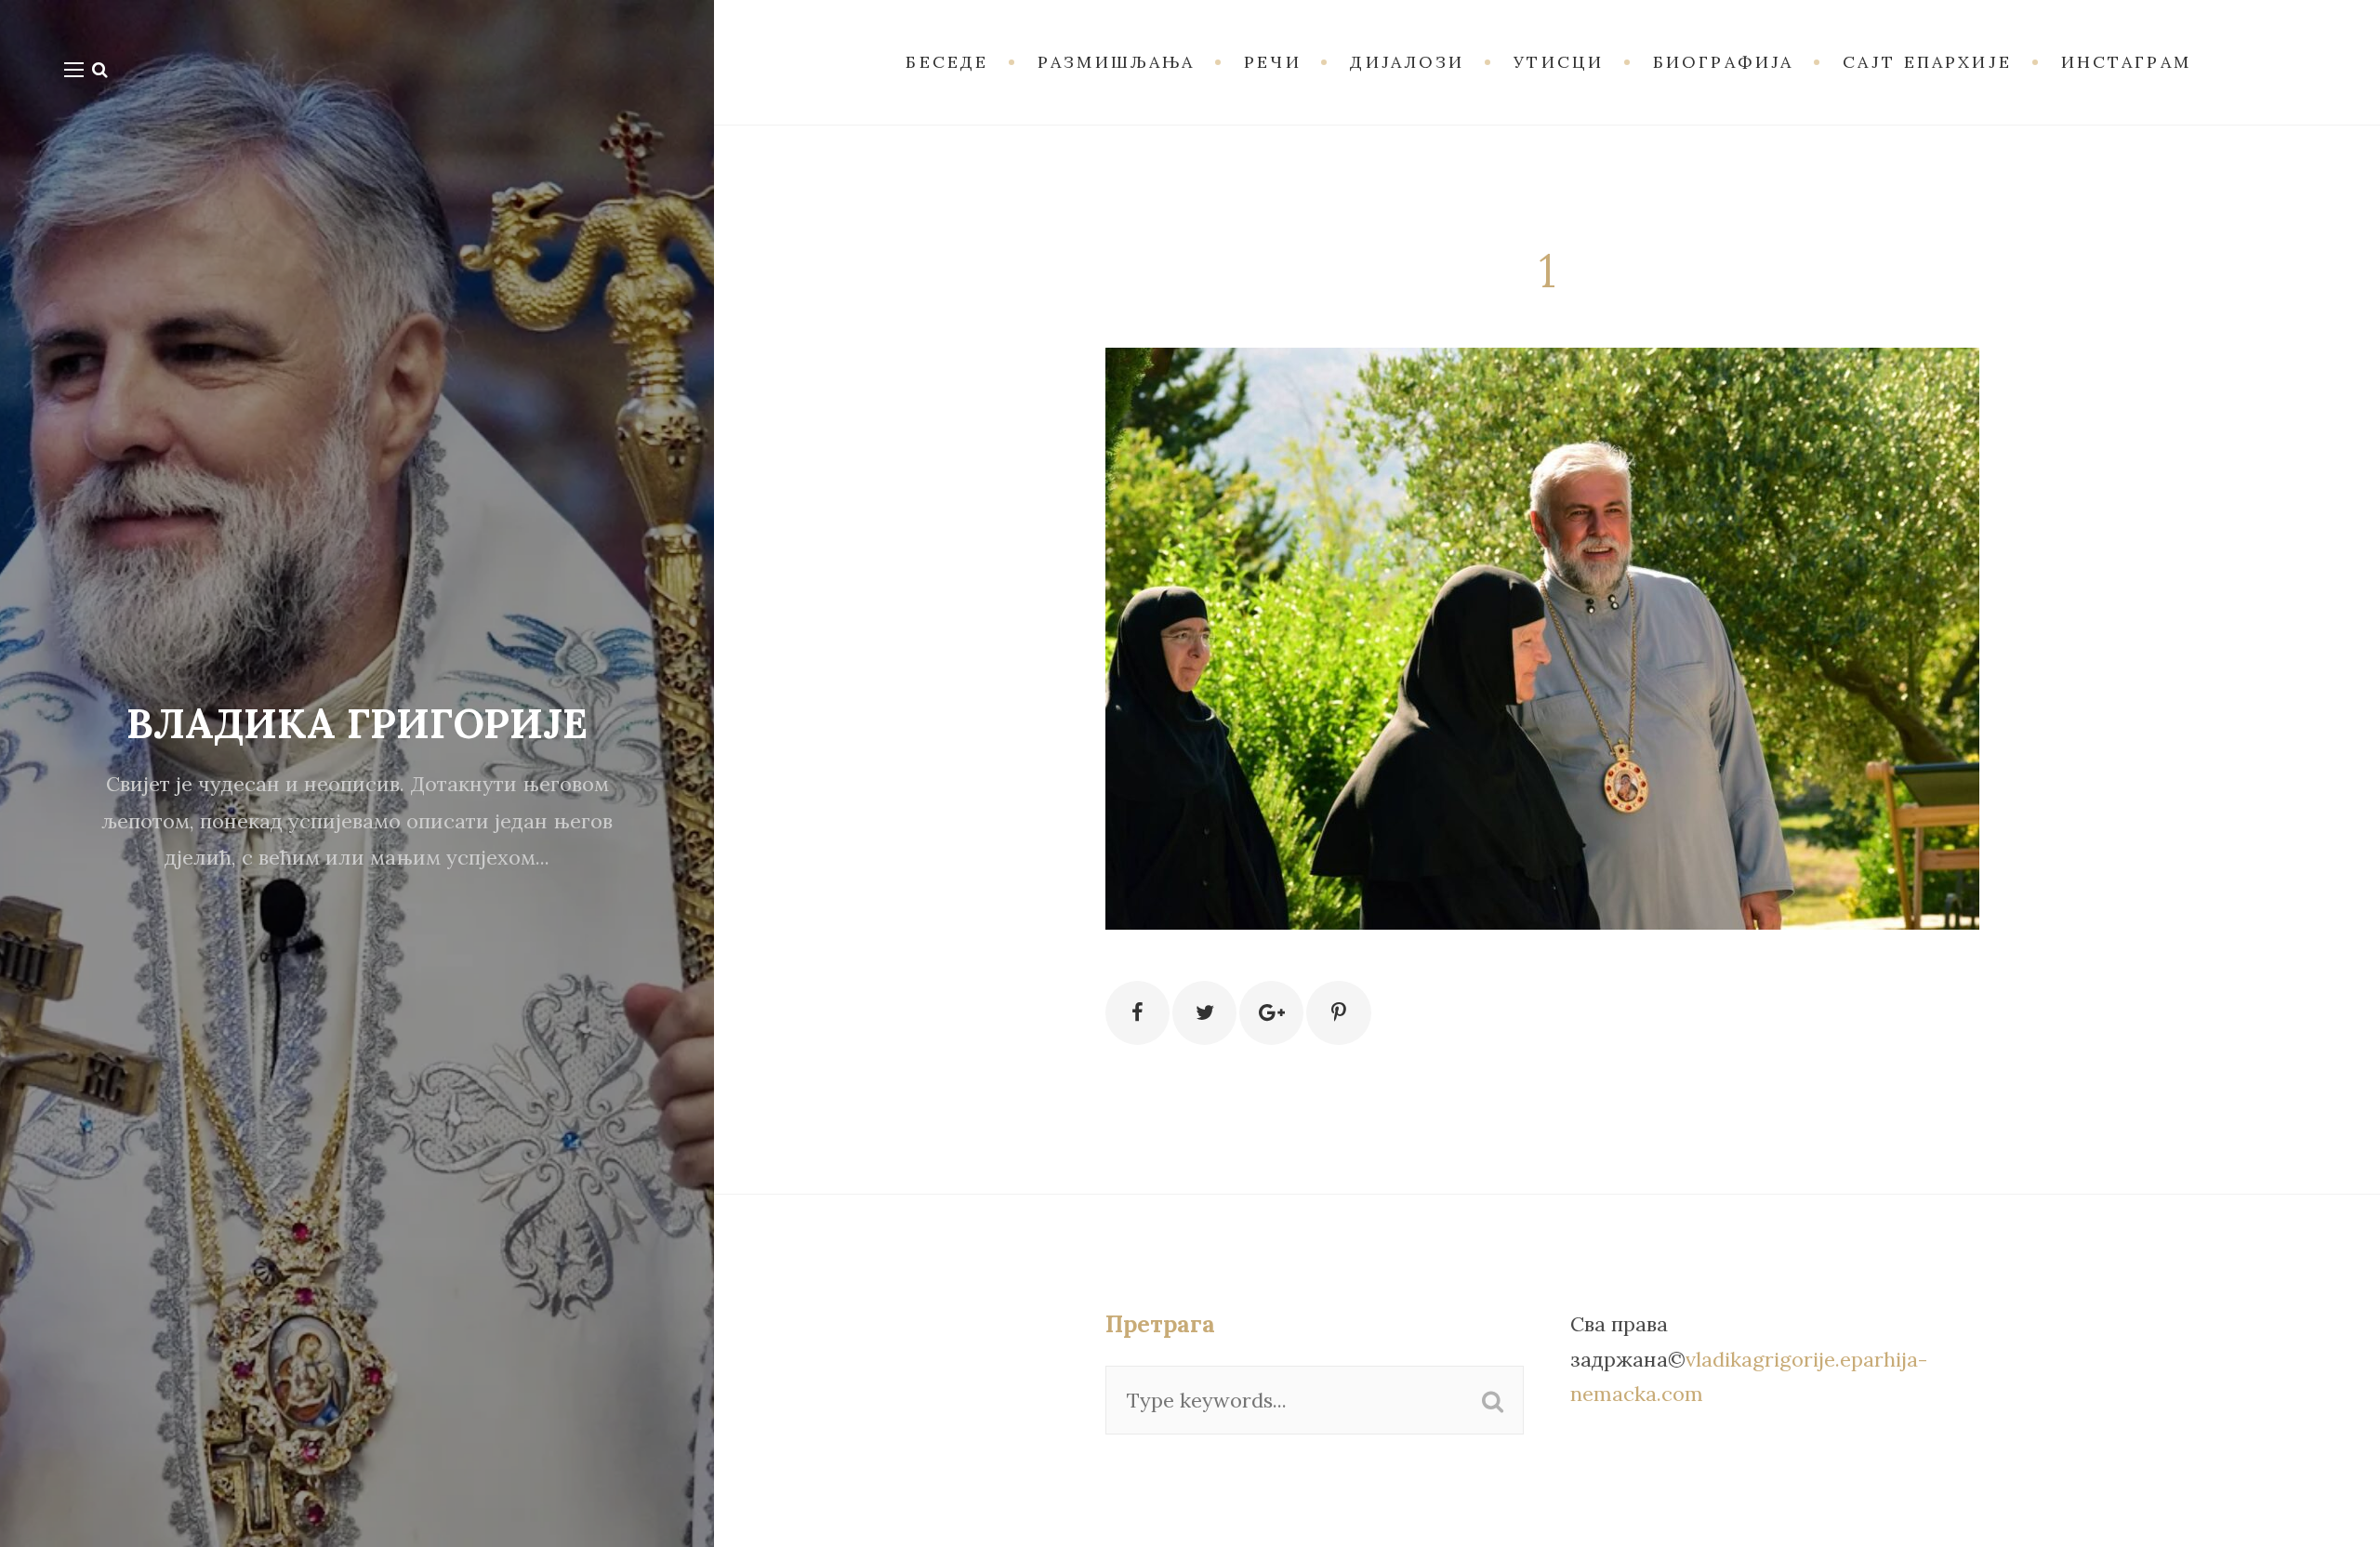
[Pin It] (1338, 1013)
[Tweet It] (1204, 1013)
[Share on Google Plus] (1271, 1013)
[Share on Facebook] (1137, 1013)
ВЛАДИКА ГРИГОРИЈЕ (357, 723)
